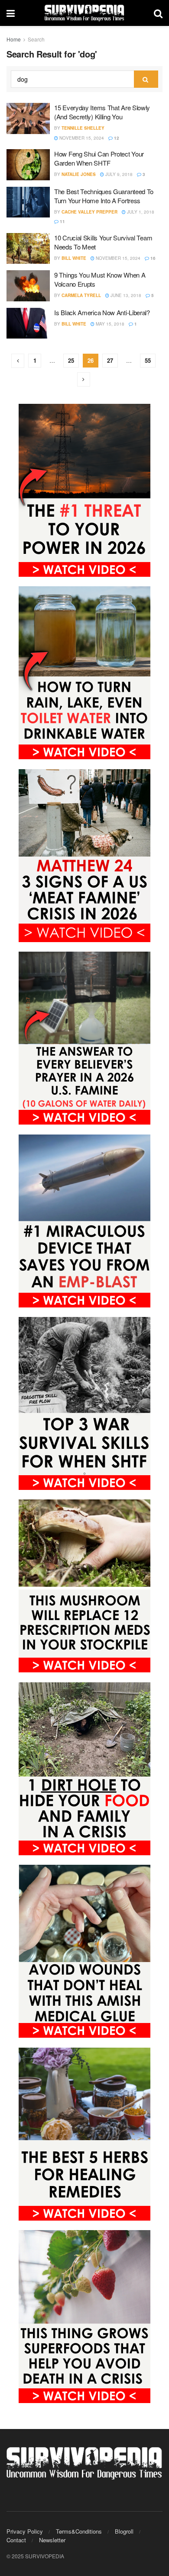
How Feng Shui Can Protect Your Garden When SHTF (99, 158)
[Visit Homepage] (84, 13)
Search (36, 39)
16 (152, 258)
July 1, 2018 (140, 212)
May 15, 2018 (109, 324)
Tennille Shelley (83, 128)
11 (62, 221)
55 (148, 360)
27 (110, 360)
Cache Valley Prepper (89, 212)
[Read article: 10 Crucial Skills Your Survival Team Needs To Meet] (28, 249)
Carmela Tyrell (81, 295)
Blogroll (124, 2531)
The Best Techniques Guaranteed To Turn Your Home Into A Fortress (104, 196)
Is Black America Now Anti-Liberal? (102, 312)
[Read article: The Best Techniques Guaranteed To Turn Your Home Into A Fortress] (28, 202)
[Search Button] (158, 13)
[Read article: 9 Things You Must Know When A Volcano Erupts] (28, 286)
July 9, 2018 (118, 174)
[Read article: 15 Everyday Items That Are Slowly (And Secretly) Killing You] (28, 118)
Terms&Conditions (79, 2531)
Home (14, 39)
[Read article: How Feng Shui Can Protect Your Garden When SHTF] (28, 165)
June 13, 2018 (125, 295)
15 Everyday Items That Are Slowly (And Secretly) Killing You (102, 112)
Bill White (74, 258)
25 (71, 360)
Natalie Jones (79, 174)
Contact (16, 2540)
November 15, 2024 (81, 138)
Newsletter (52, 2540)
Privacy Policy (25, 2531)
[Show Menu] (11, 13)
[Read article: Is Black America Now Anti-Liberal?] (28, 323)
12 (116, 138)
